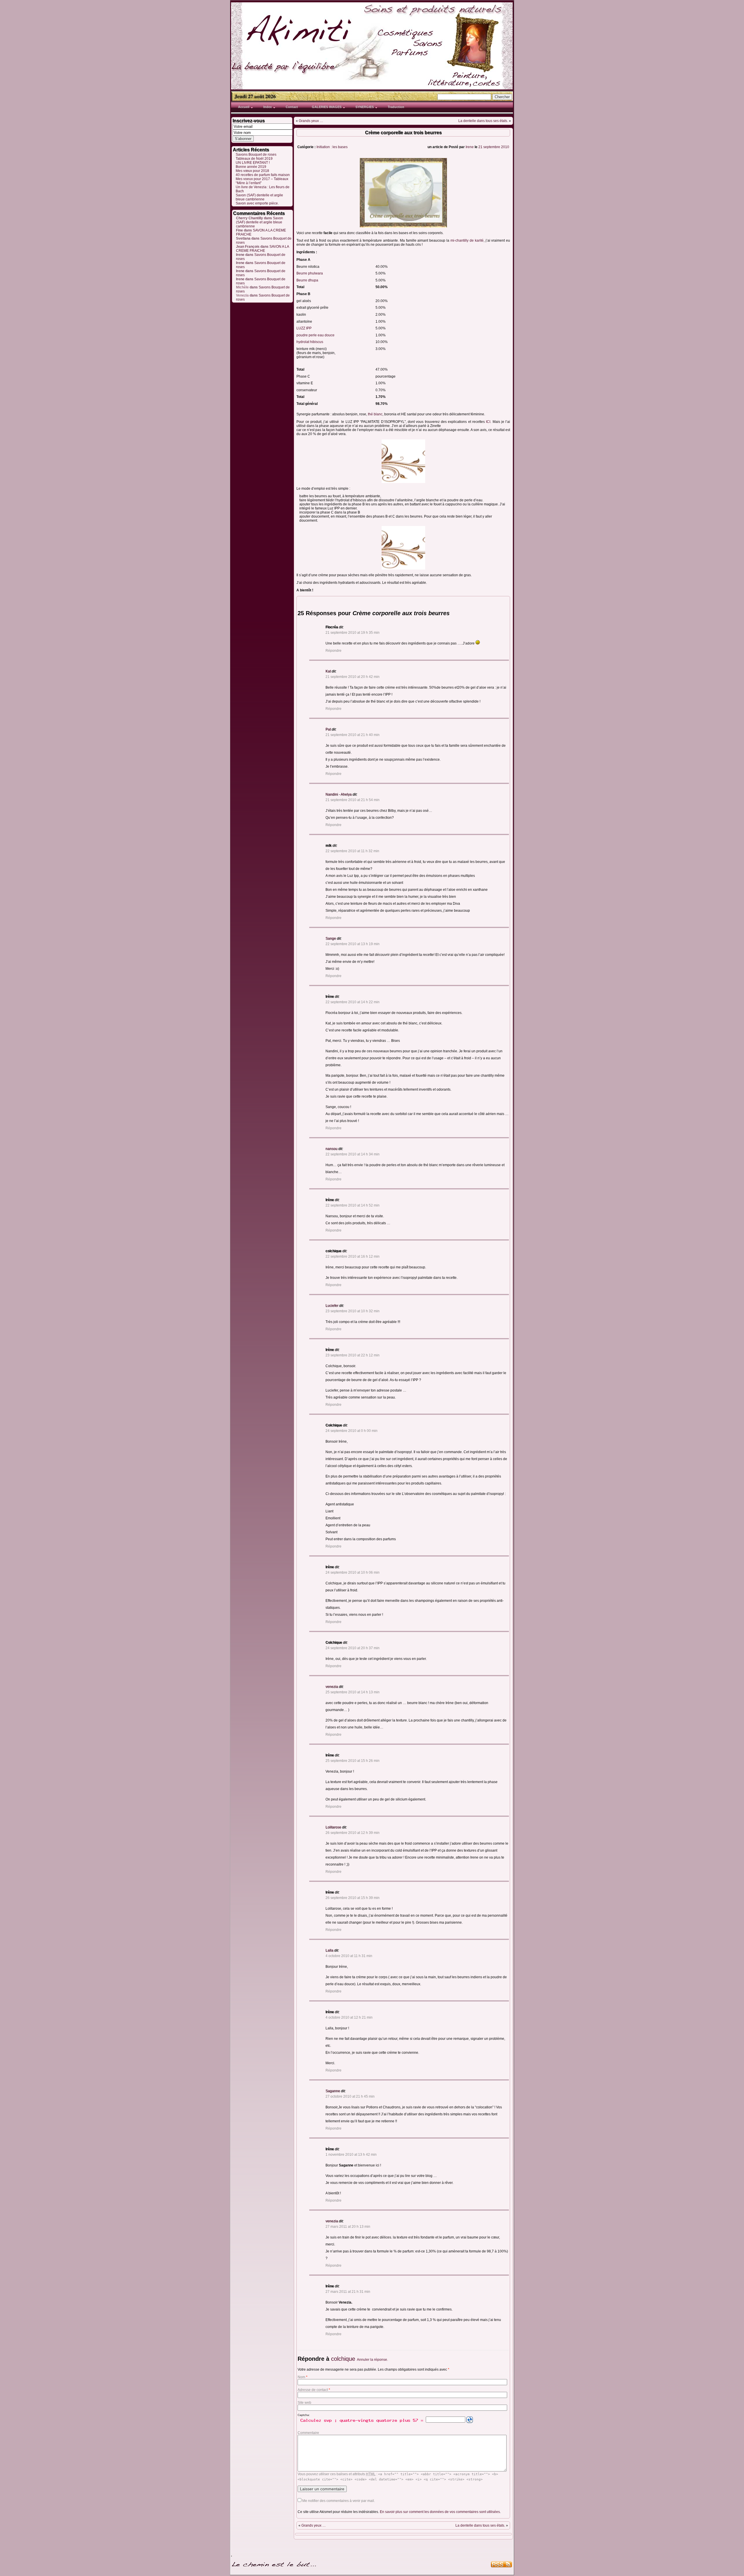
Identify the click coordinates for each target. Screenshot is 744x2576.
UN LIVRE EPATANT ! (253, 163)
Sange (331, 938)
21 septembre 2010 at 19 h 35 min (353, 633)
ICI (488, 422)
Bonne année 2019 (251, 167)
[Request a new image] (470, 2420)
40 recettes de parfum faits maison (263, 175)
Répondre (333, 651)
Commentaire (308, 2433)
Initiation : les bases (332, 147)
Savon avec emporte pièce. (257, 203)
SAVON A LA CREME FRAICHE (262, 249)
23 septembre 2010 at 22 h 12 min (353, 1355)
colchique (343, 2359)
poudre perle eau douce (315, 335)
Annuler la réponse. (372, 2360)
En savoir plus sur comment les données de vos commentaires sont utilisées (440, 2512)
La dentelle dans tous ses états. (483, 121)
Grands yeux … (311, 121)
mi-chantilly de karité (466, 240)
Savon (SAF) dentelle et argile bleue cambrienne (259, 197)
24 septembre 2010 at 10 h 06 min (353, 1572)
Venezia (242, 295)
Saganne (333, 2091)
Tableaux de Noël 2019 (254, 159)
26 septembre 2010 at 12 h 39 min (353, 1833)
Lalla (329, 1950)
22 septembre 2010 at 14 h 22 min (353, 1002)
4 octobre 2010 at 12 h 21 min (349, 2017)
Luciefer (332, 1306)
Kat (328, 671)
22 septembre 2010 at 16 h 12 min (353, 1256)
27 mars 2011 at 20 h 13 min (348, 2227)
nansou (331, 1149)
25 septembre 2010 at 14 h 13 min (353, 1692)
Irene (470, 147)
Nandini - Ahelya (339, 794)
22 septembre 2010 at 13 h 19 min (353, 944)
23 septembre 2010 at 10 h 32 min (353, 1311)
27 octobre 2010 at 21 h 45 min (350, 2096)
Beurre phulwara (310, 273)
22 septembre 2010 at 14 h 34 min (353, 1154)
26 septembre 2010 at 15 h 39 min (353, 1898)
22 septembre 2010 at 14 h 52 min (353, 1205)
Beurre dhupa (307, 280)
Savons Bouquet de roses (256, 155)
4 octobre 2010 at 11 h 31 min (349, 1956)
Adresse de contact (314, 2390)
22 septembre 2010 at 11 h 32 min (352, 851)
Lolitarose (333, 1827)
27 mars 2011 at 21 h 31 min (348, 2292)
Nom (303, 2377)
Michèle (242, 287)
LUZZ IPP (304, 328)
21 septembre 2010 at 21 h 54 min (353, 800)
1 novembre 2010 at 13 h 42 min (351, 2155)
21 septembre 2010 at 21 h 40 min (353, 735)
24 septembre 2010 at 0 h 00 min (352, 1431)
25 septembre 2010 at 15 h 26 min (353, 1761)
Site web (304, 2403)
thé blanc (375, 414)
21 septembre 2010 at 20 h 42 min (353, 677)
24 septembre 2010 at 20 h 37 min (353, 1648)
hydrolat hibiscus (310, 342)
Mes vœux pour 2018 (252, 171)
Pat (328, 729)
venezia (332, 1687)
